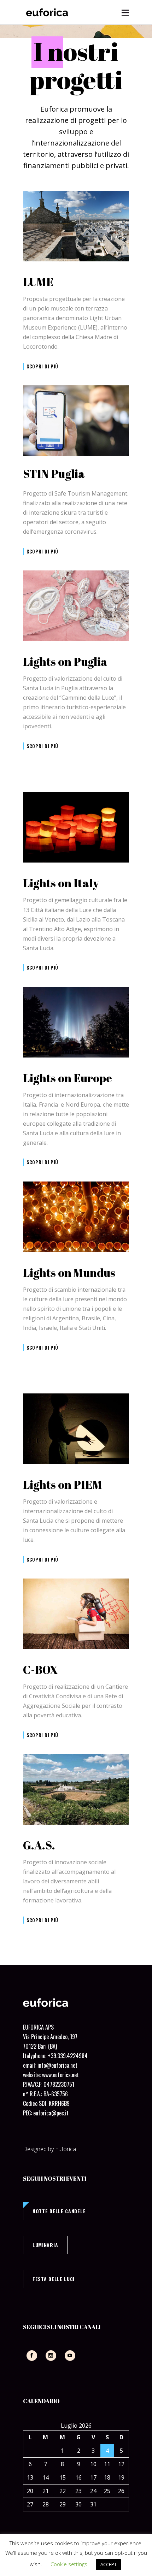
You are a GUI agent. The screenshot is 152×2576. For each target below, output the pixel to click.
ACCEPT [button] (109, 2564)
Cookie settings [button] (69, 2564)
